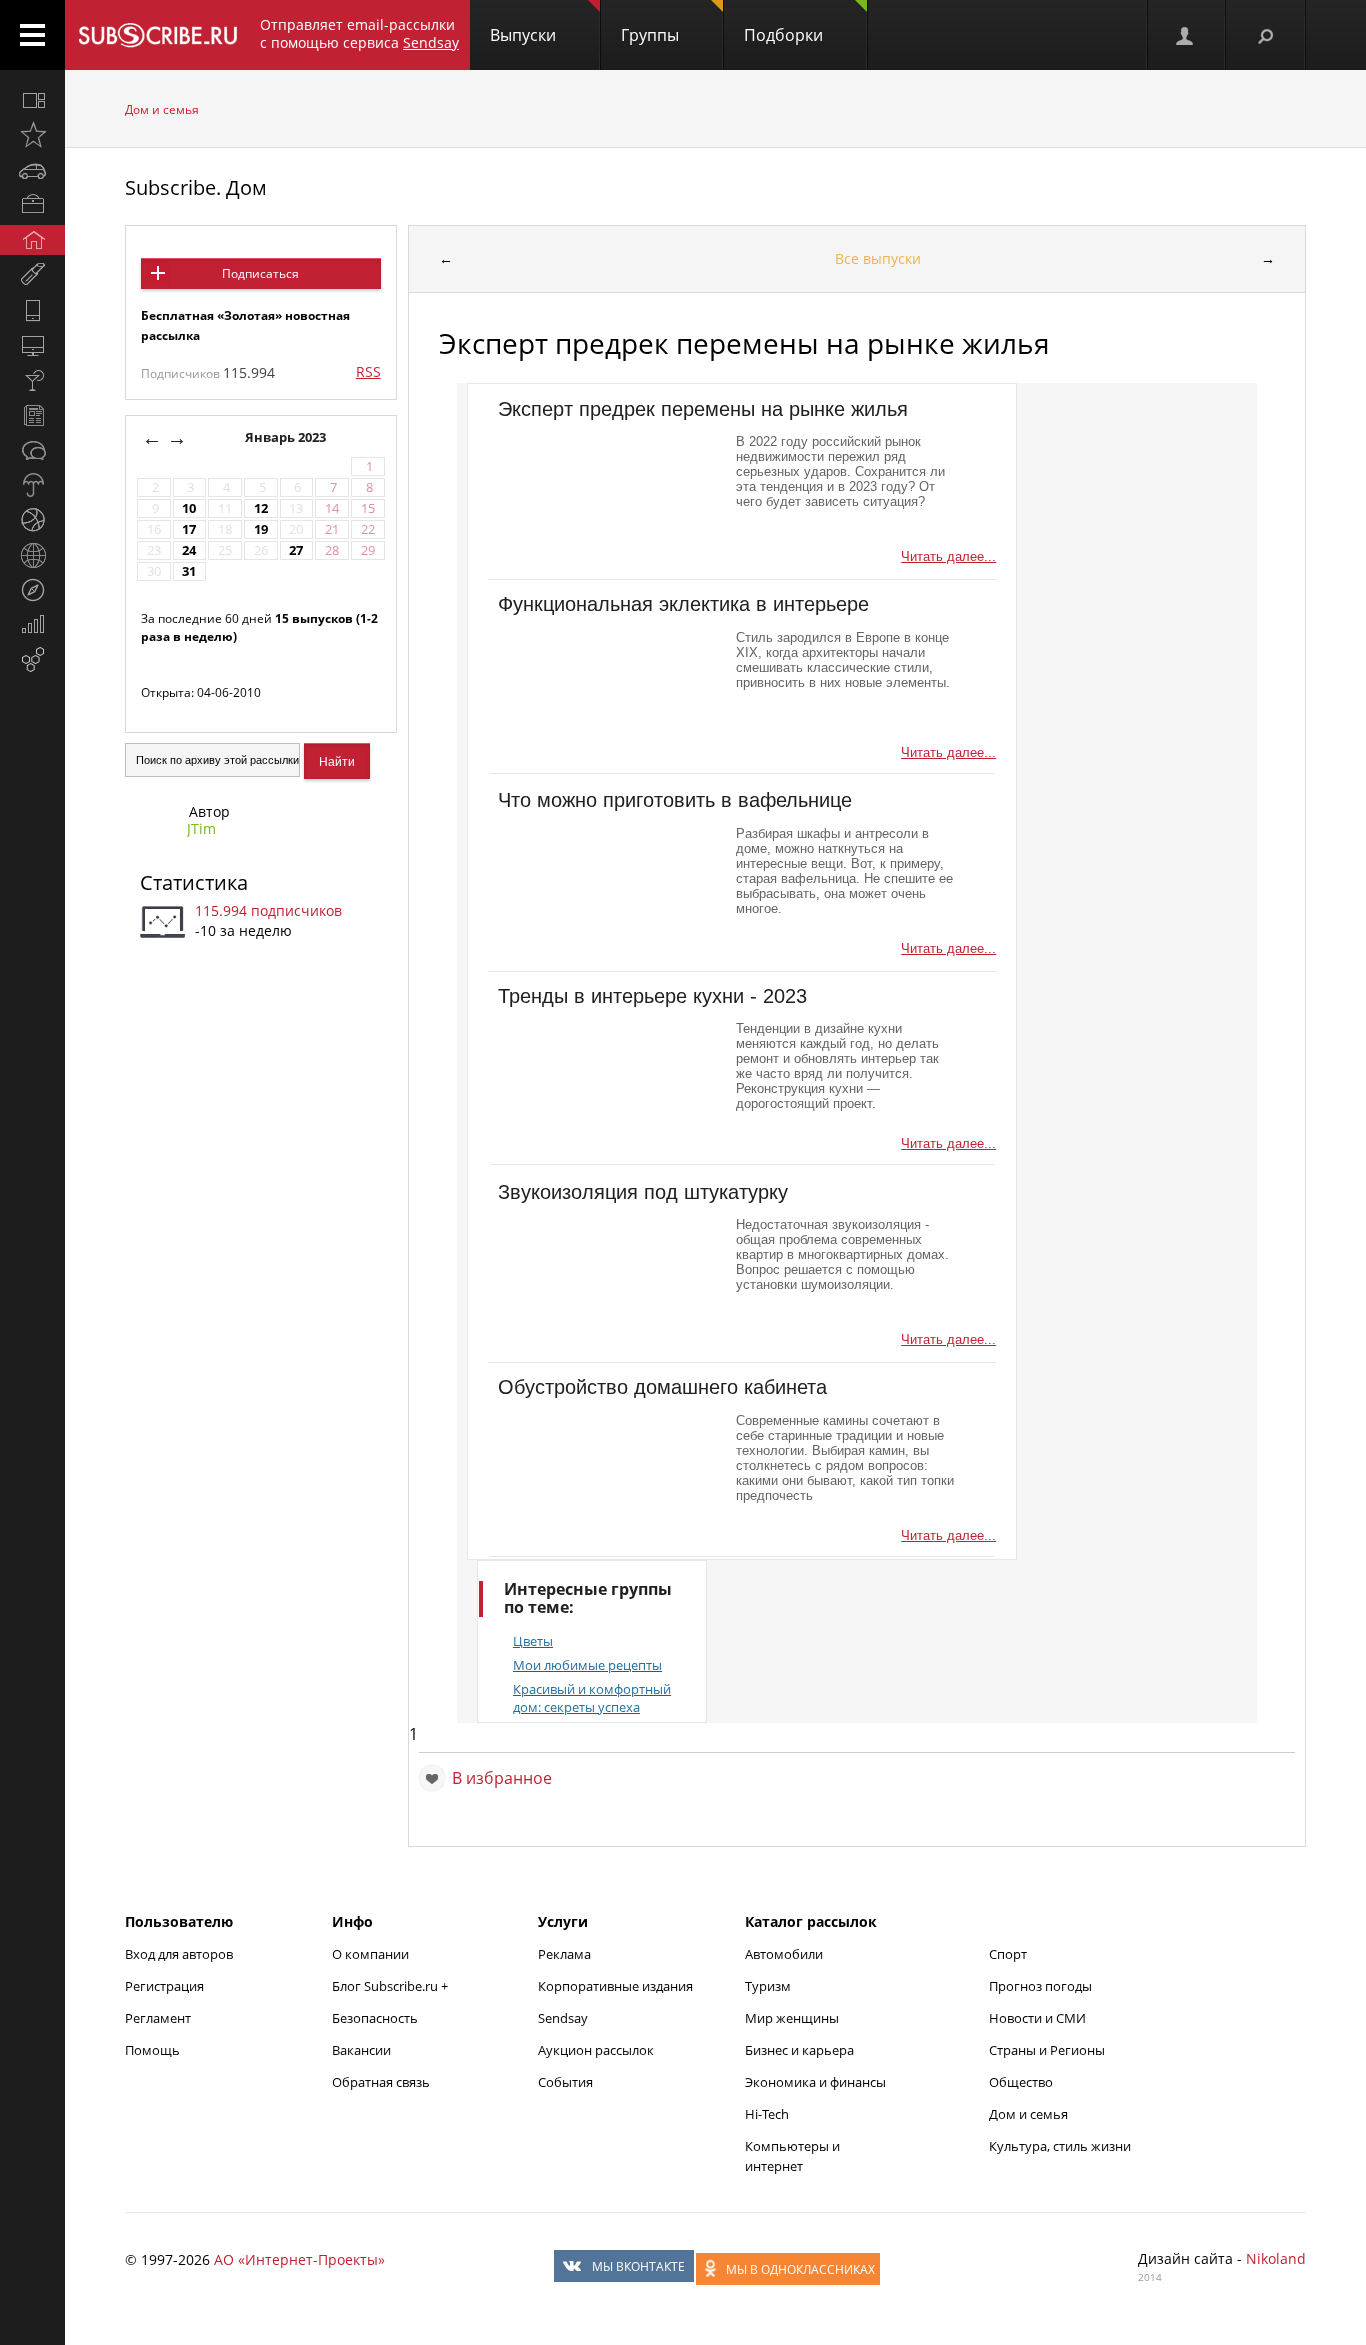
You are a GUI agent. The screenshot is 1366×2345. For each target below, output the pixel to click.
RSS (368, 371)
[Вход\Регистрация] (1186, 35)
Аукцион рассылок (596, 2050)
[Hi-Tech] (32, 310)
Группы (650, 35)
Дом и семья (162, 109)
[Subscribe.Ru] (157, 35)
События (565, 2082)
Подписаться (260, 273)
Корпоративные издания (615, 1986)
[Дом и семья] (32, 240)
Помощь (152, 2050)
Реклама (564, 1954)
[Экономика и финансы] (32, 625)
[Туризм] (32, 590)
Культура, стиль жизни (1060, 2146)
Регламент (158, 2018)
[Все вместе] (32, 100)
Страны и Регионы (1047, 2050)
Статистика (194, 882)
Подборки (783, 35)
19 (261, 529)
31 (189, 571)
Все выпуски (878, 258)
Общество (1021, 2082)
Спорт (1008, 1954)
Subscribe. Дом (196, 187)
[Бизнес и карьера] (32, 205)
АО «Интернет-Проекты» (299, 2259)
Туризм (768, 1986)
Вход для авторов (179, 1954)
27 (296, 550)
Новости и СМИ (1037, 2018)
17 (189, 529)
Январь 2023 (287, 437)
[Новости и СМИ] (32, 415)
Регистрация (164, 1986)
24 (189, 550)
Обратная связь (381, 2082)
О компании (370, 1954)
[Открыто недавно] (32, 135)
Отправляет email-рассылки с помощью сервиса (359, 33)
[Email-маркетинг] (32, 660)
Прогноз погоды (1040, 1986)
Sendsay (563, 2018)
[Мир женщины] (32, 275)
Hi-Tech (767, 2114)
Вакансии (361, 2050)
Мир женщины (792, 2018)
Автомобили (784, 1954)
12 (261, 508)
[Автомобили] (32, 170)
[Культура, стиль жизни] (32, 380)
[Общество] (32, 450)
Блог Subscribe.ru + (391, 1986)
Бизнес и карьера (799, 2050)
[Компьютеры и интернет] (32, 345)
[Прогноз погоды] (32, 485)
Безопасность (375, 2018)
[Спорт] (32, 520)
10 (189, 508)
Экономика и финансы (815, 2082)
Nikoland (1276, 2258)
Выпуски (523, 35)
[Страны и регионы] (32, 555)
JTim (201, 828)
